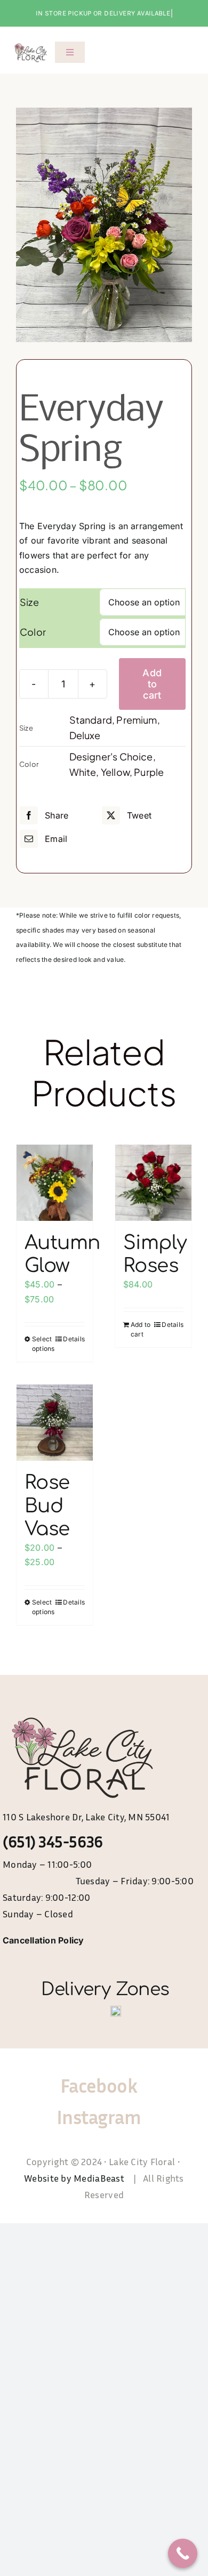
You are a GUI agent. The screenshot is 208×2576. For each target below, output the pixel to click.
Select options (43, 1344)
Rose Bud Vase (47, 1505)
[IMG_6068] (104, 225)
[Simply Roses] (153, 1183)
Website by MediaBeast (75, 2178)
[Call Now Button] (183, 2553)
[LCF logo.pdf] (31, 45)
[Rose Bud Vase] (55, 1423)
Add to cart (152, 684)
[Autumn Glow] (55, 1183)
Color (33, 632)
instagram (99, 2117)
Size (29, 602)
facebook (99, 2085)
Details (74, 1339)
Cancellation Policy (43, 1940)
